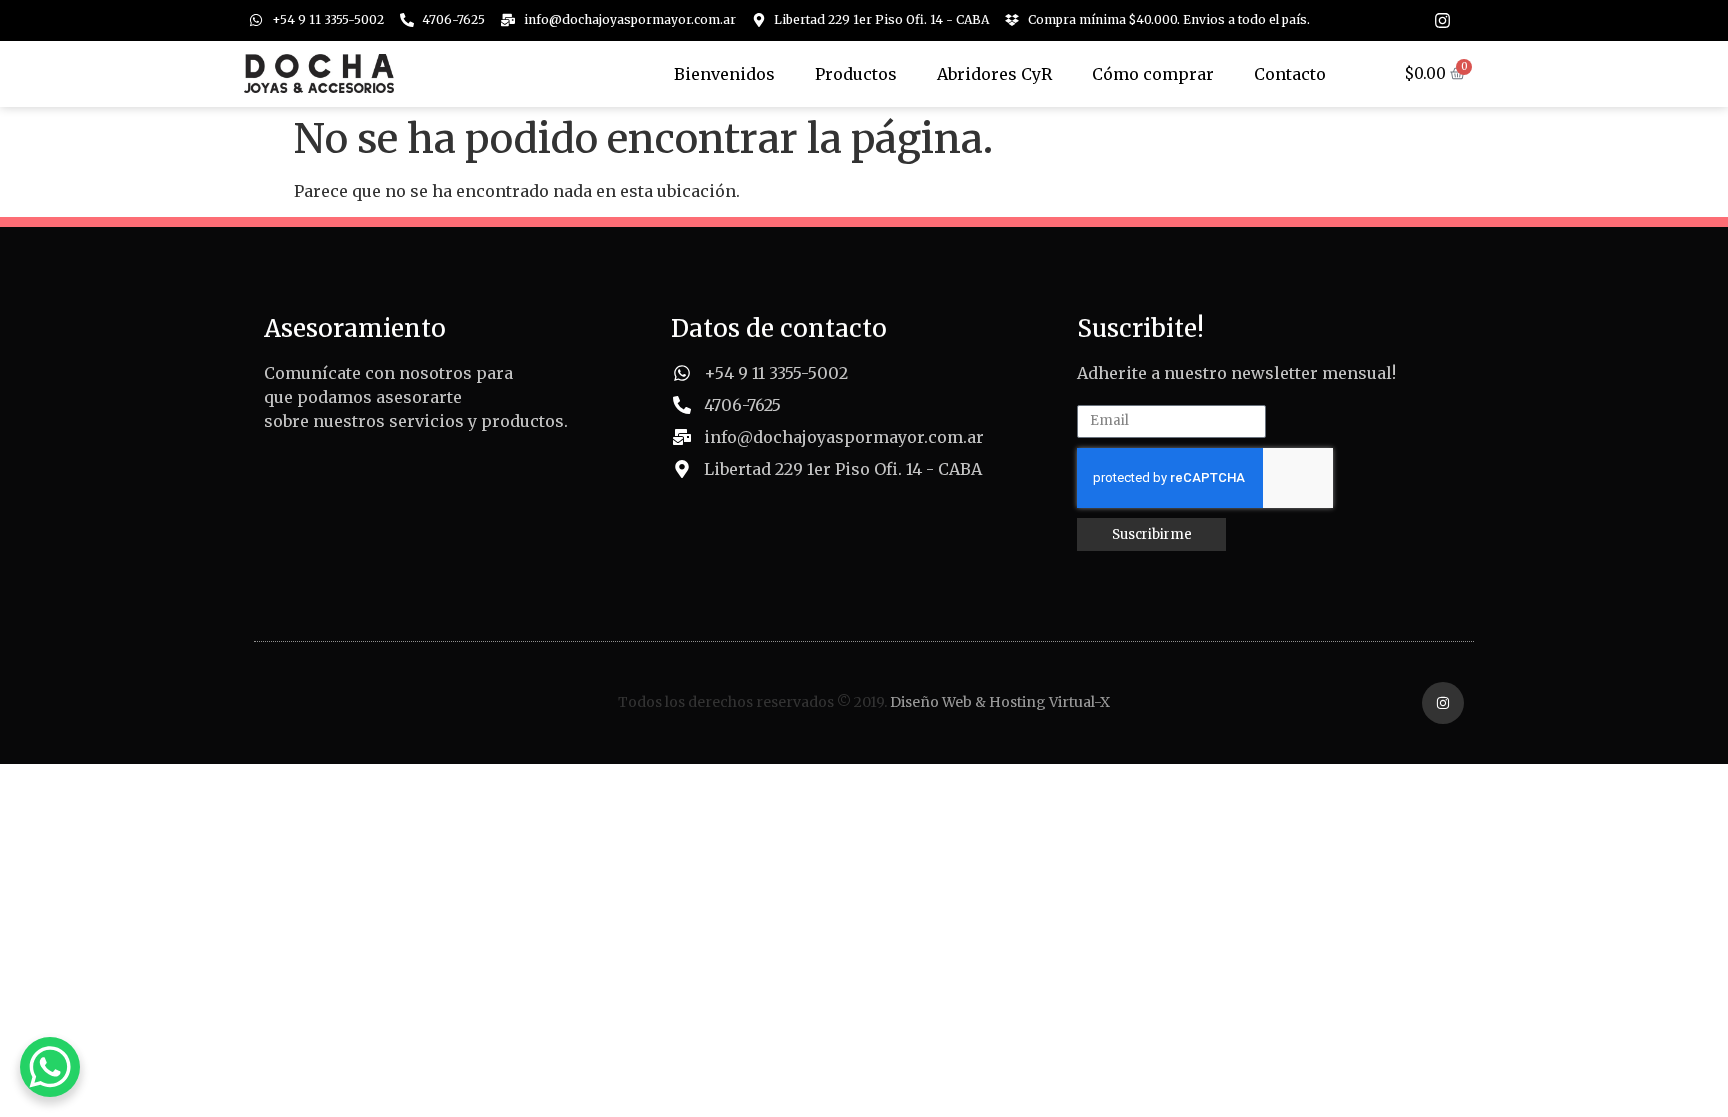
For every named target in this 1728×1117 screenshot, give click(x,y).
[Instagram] (1442, 20)
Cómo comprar (1153, 74)
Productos (856, 74)
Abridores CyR (994, 74)
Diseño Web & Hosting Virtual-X (1000, 702)
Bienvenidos (724, 74)
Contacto (1290, 74)
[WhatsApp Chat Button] (50, 1067)
